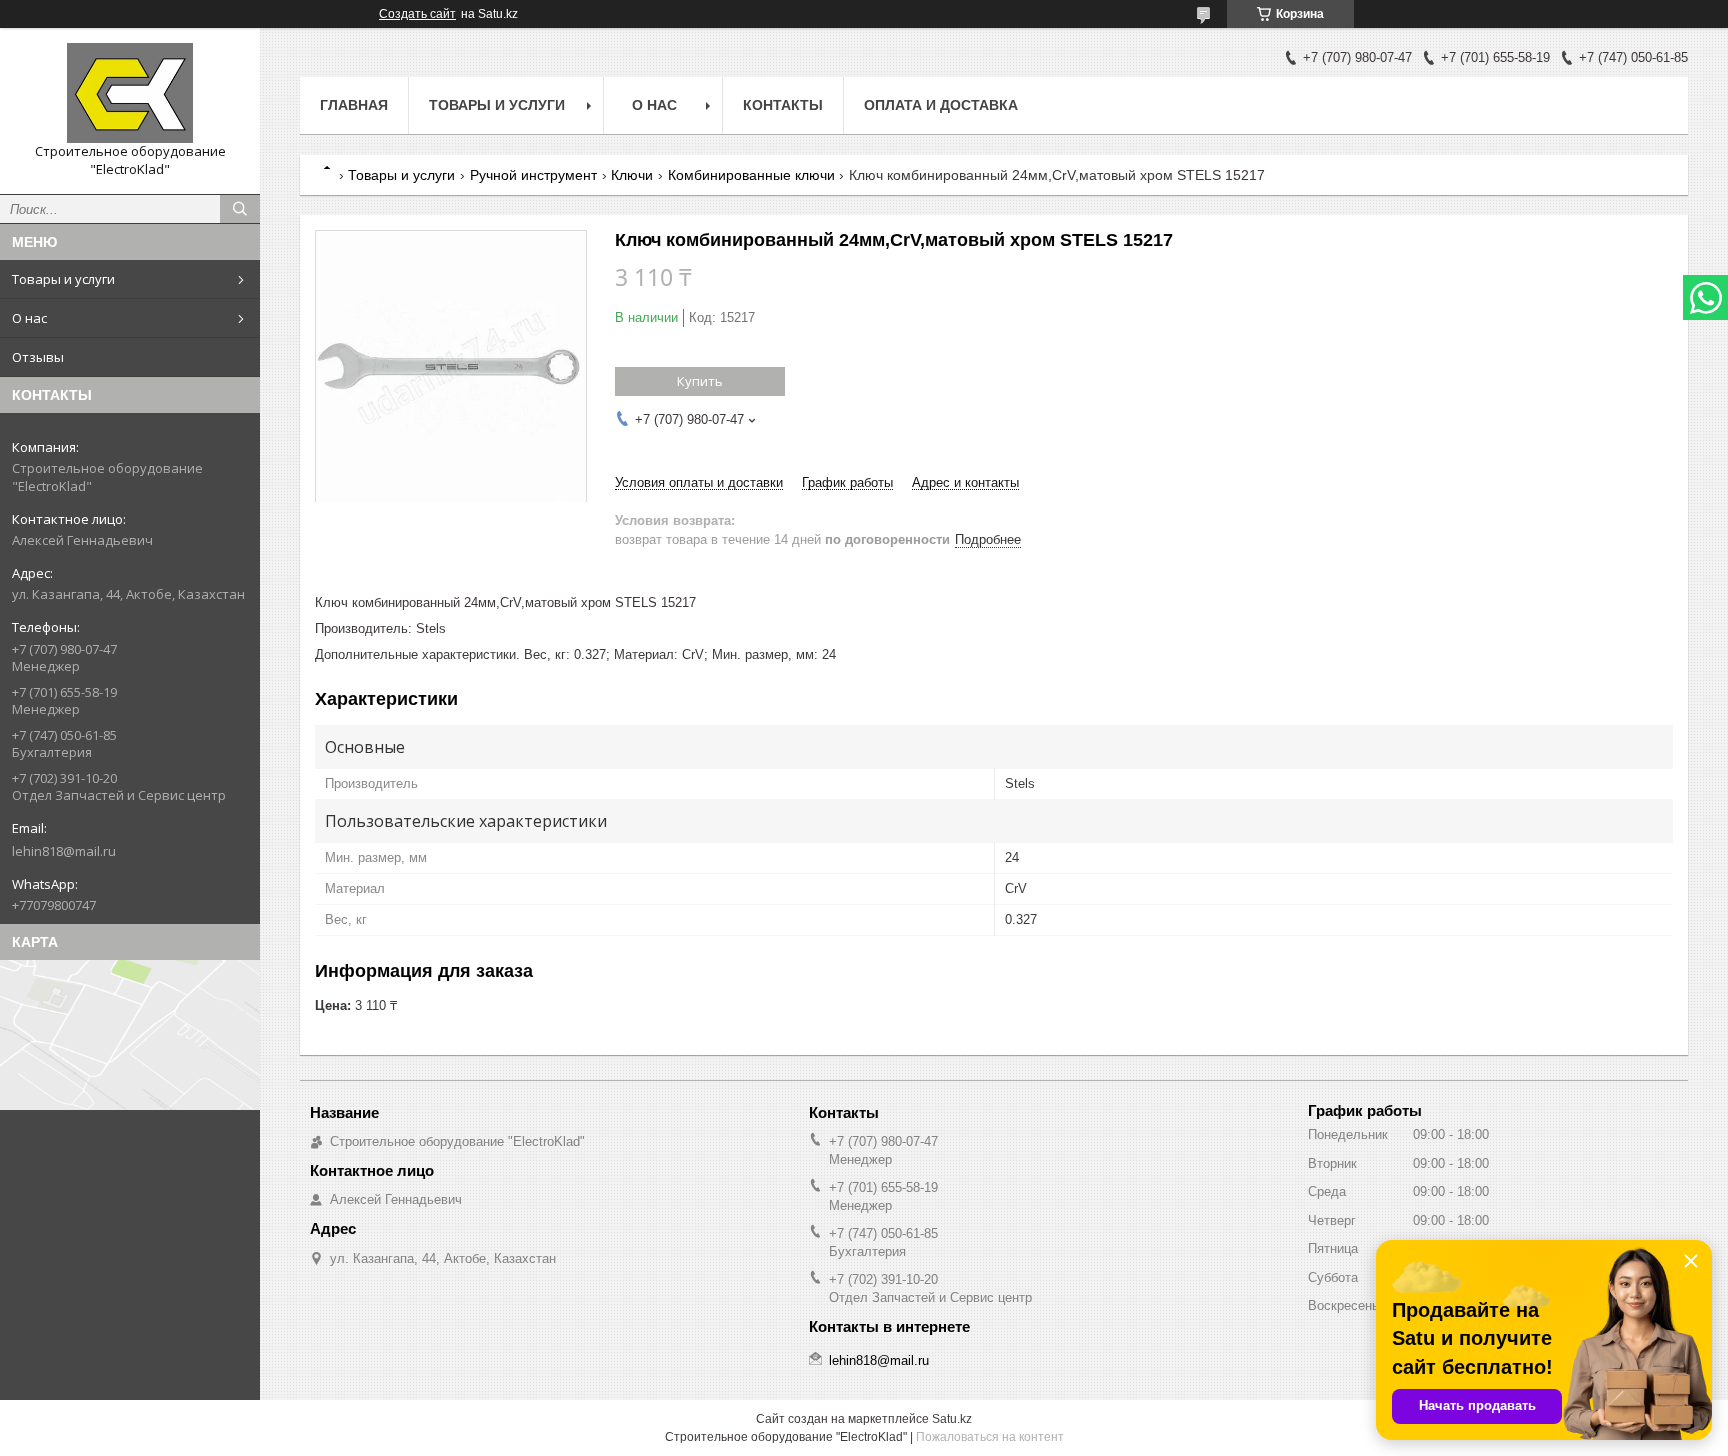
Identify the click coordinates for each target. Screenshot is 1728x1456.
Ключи (632, 175)
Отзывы (38, 357)
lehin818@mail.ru (64, 851)
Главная (354, 105)
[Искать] (240, 209)
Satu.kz (952, 1419)
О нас (29, 318)
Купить (700, 381)
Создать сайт (417, 14)
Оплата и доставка (941, 105)
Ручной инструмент (533, 175)
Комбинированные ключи (751, 175)
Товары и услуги (63, 279)
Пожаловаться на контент (990, 1437)
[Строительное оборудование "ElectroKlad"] (130, 93)
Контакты (783, 105)
